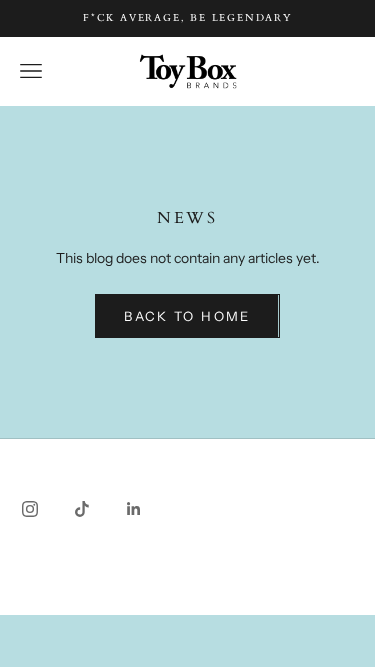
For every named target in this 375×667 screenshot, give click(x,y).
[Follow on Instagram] (30, 509)
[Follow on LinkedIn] (134, 509)
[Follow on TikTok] (82, 509)
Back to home (187, 316)
